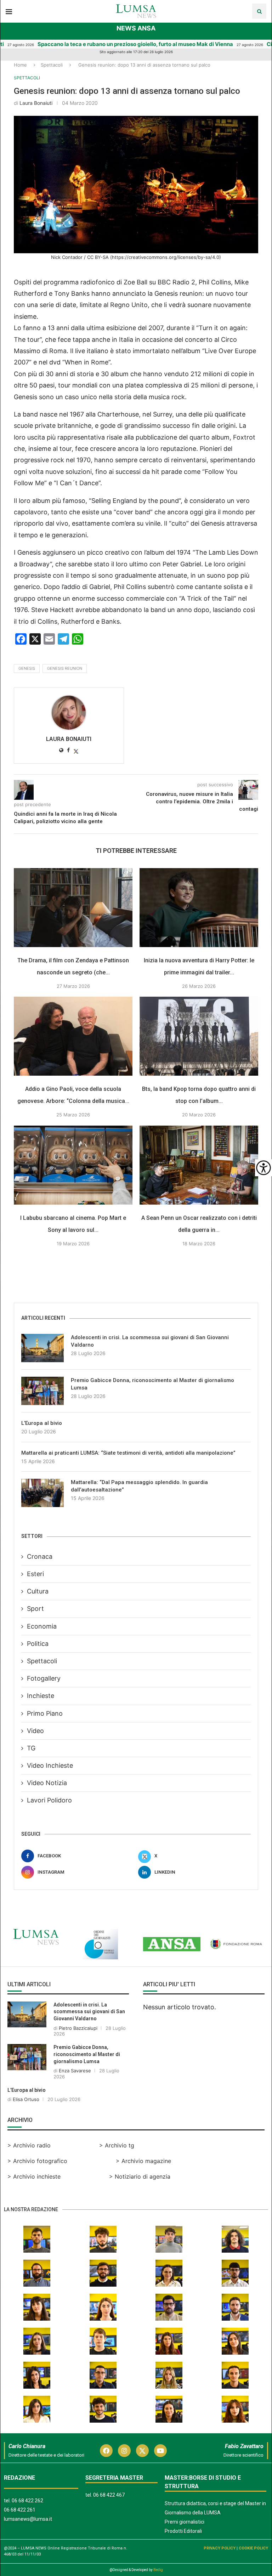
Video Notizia (47, 1783)
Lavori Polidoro (49, 1800)
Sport (35, 1609)
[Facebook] (106, 2451)
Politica (38, 1644)
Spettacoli (52, 65)
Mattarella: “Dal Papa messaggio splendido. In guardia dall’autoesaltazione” (139, 1486)
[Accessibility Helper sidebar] (263, 1168)
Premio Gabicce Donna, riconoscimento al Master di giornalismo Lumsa (152, 1384)
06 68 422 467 (109, 2495)
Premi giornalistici (185, 2522)
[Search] (259, 11)
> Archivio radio (29, 2145)
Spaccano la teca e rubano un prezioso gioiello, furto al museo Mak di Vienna (101, 44)
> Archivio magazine (143, 2161)
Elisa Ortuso (26, 2099)
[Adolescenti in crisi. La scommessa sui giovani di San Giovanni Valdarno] (42, 1348)
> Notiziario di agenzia (140, 2176)
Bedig (158, 2570)
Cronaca (40, 1556)
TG (31, 1748)
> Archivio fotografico (37, 2161)
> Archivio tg (117, 2145)
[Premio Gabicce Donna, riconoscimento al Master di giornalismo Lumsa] (42, 1391)
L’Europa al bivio (42, 1423)
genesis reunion (65, 668)
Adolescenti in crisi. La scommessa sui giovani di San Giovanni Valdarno (150, 1341)
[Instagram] (124, 2451)
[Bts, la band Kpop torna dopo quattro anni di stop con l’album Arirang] (199, 1036)
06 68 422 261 (20, 2510)
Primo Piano (45, 1713)
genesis (27, 668)
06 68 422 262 (27, 2501)
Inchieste (41, 1696)
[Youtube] (160, 2451)
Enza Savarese (75, 2071)
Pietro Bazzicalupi (78, 2028)
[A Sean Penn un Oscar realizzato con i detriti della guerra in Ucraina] (199, 1165)
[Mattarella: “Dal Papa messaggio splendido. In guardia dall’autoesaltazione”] (42, 1493)
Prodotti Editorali (183, 2531)
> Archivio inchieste (34, 2176)
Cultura (38, 1591)
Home (20, 65)
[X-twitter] (142, 2451)
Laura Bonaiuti (36, 103)
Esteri (35, 1574)
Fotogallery (44, 1678)
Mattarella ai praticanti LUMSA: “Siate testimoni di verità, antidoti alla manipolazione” (128, 1453)
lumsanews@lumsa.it (28, 2519)
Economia (42, 1626)
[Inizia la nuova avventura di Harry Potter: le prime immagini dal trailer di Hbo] (199, 908)
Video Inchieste (50, 1765)
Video (35, 1731)
